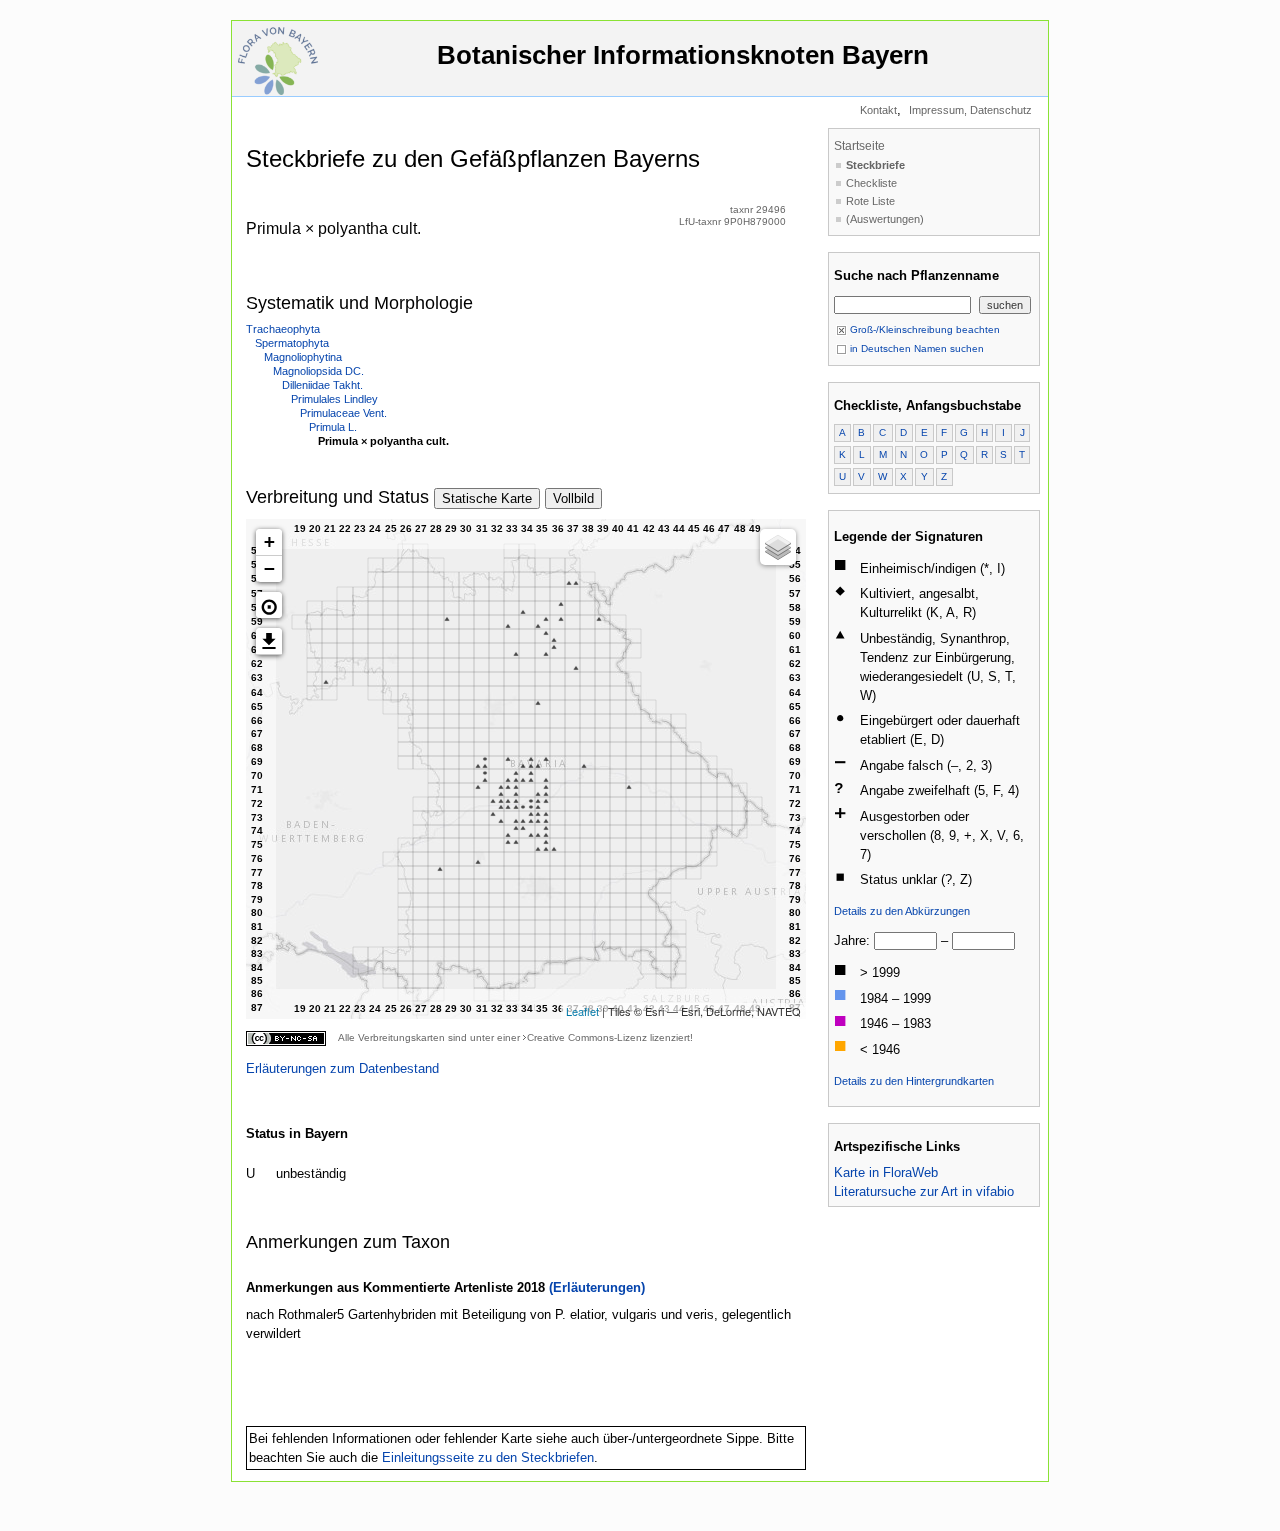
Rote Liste (870, 201)
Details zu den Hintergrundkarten (914, 1081)
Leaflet (582, 1011)
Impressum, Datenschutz (970, 110)
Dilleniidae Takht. (322, 385)
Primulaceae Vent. (343, 413)
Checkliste (871, 183)
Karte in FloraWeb (886, 1172)
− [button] (269, 568)
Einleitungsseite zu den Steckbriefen (488, 1457)
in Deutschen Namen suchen (915, 348)
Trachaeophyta (283, 329)
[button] (269, 605)
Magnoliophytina (303, 357)
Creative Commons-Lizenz (587, 1037)
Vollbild (573, 498)
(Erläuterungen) (597, 1287)
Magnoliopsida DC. (318, 371)
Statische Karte (487, 498)
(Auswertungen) (885, 219)
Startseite (859, 146)
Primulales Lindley (334, 399)
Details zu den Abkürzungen (902, 911)
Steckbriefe (875, 165)
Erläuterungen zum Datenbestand (342, 1068)
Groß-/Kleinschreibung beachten (923, 329)
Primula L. (333, 427)
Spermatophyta (292, 343)
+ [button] (269, 541)
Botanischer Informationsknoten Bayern (683, 55)
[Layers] (778, 547)
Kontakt (878, 110)
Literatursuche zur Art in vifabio (924, 1191)
